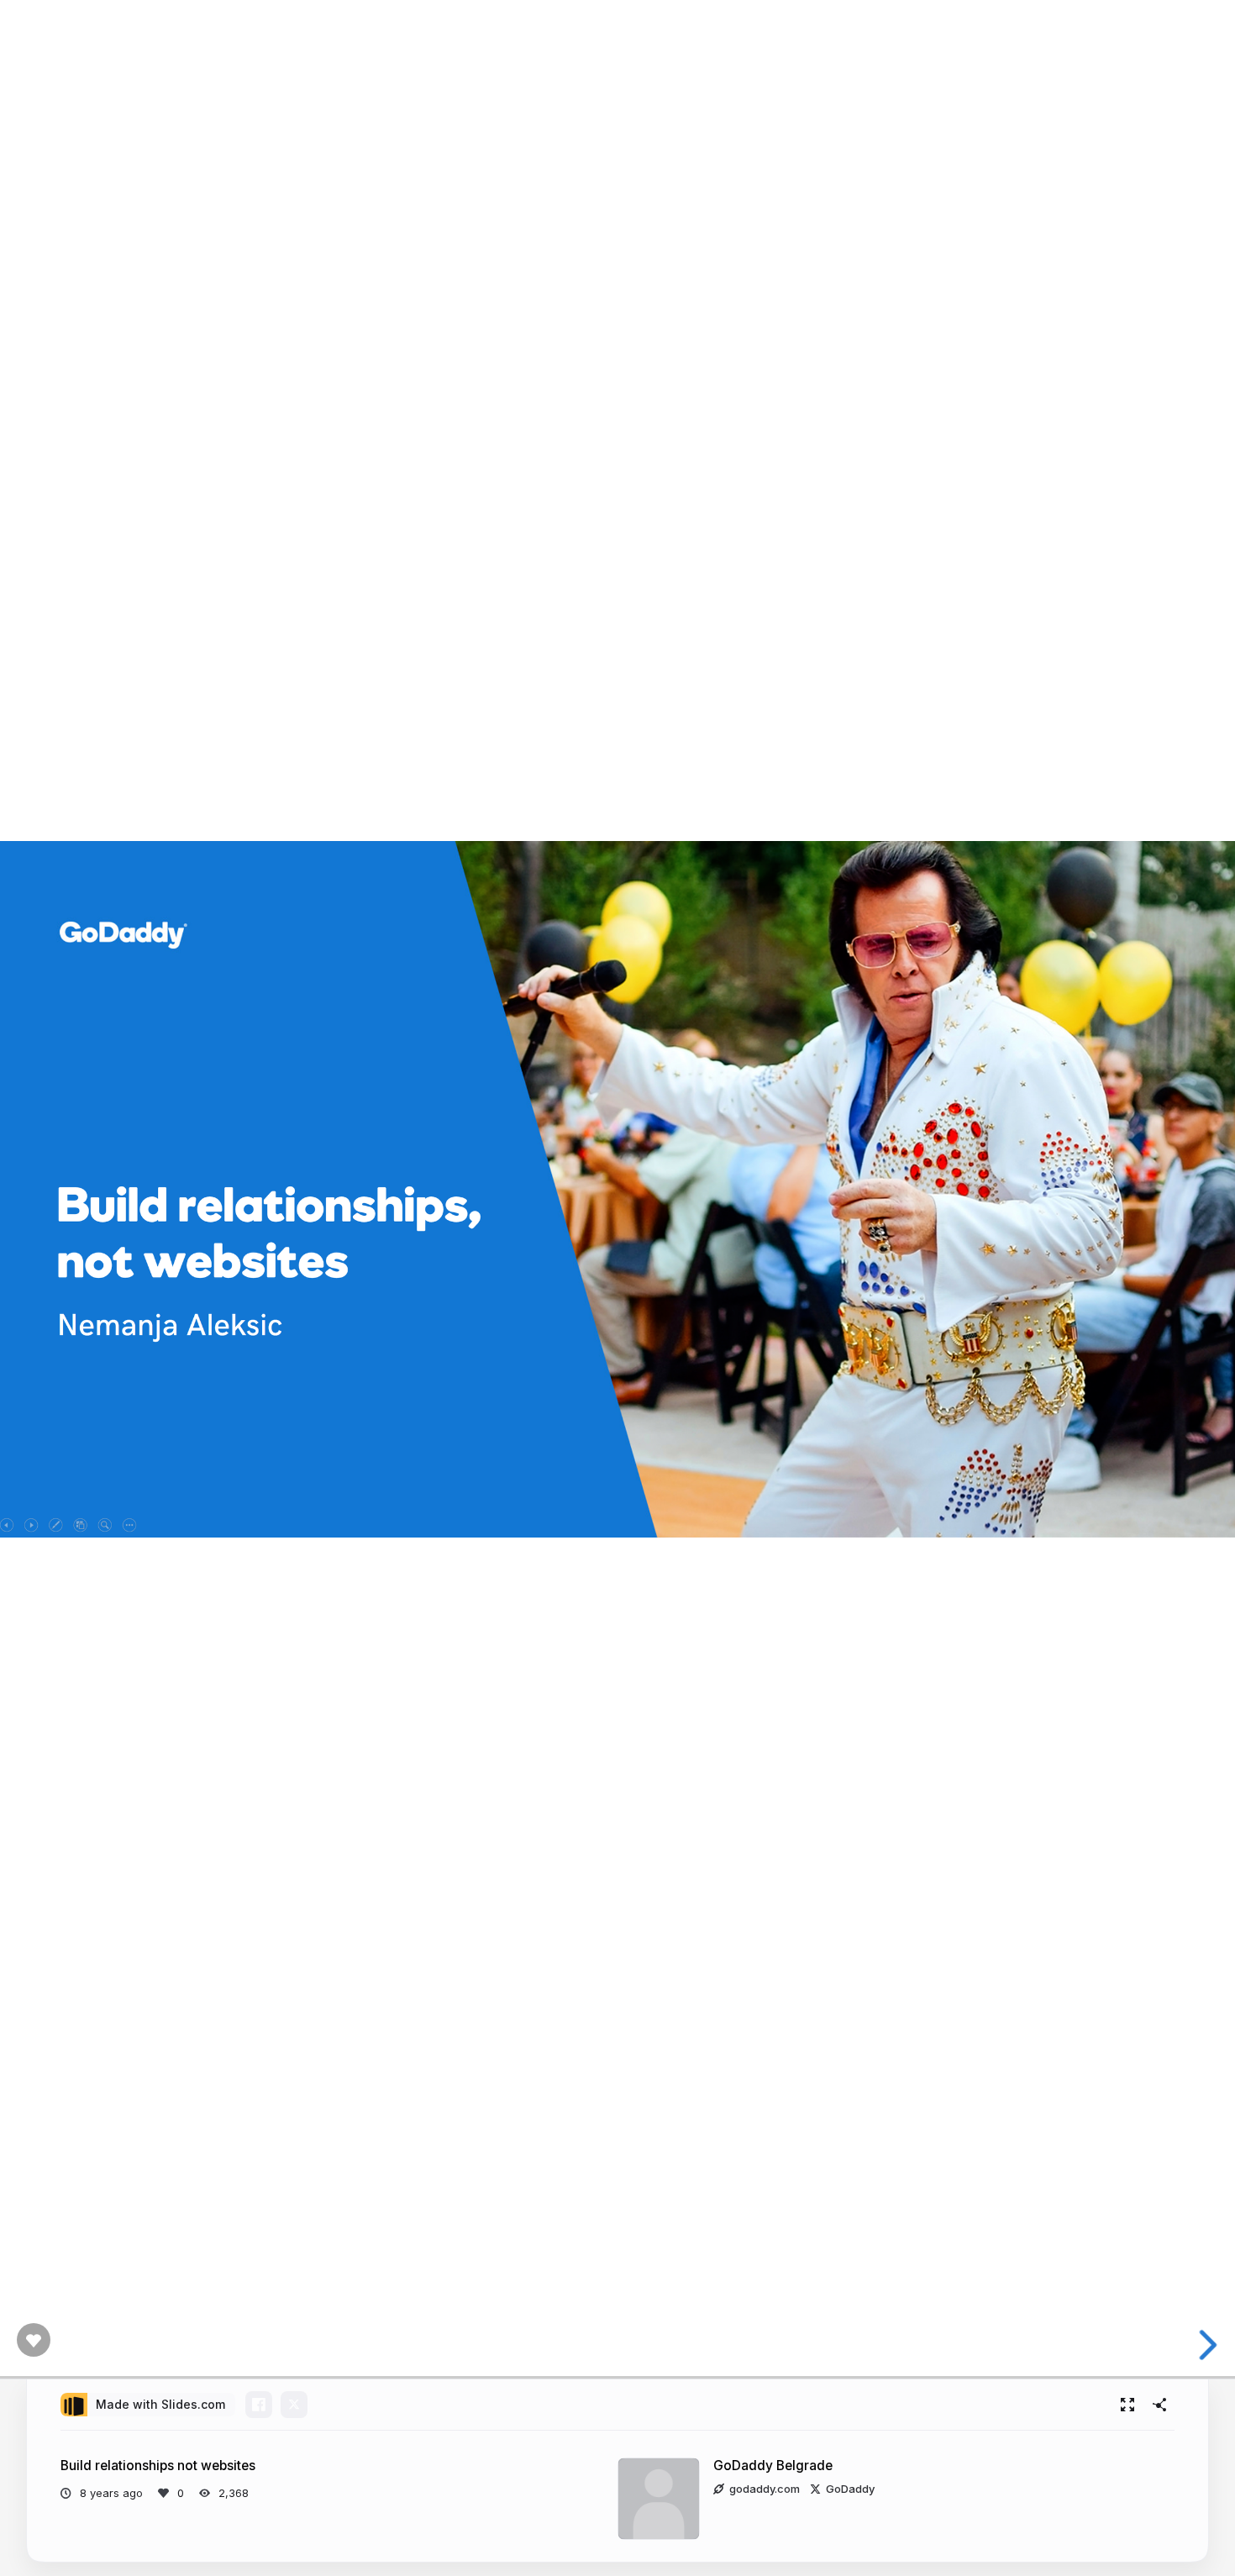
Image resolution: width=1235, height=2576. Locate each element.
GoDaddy (850, 2489)
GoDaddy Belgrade (773, 2466)
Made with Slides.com (160, 2404)
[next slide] (1209, 2345)
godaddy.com (765, 2489)
